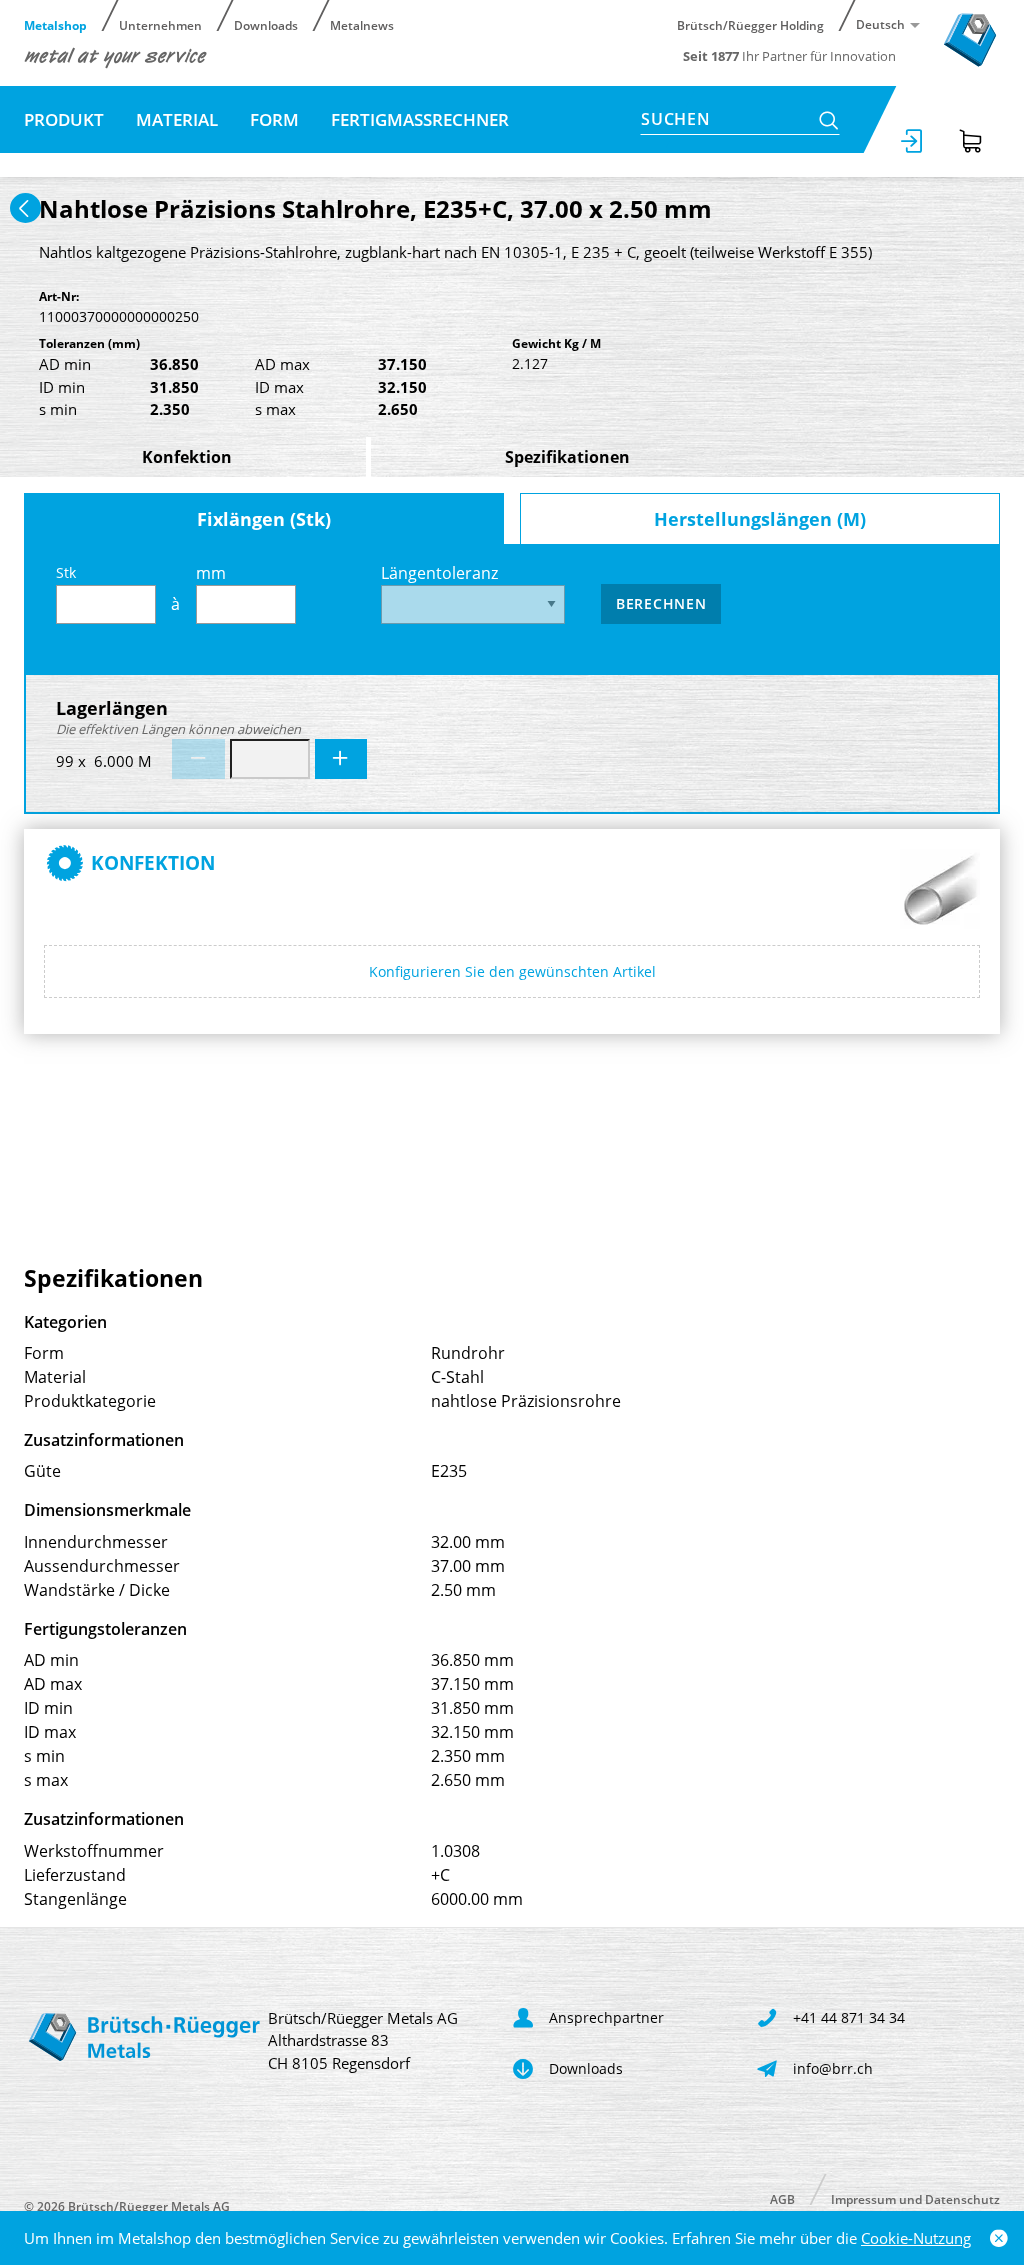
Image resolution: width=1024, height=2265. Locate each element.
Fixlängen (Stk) (264, 519)
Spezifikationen (567, 457)
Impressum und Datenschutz (915, 2198)
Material (177, 119)
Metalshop (55, 24)
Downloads (266, 24)
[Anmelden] (913, 141)
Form (274, 119)
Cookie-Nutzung (916, 2238)
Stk (66, 572)
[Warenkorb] (971, 141)
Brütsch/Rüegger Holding (750, 24)
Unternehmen (160, 24)
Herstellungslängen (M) (760, 519)
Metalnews (362, 24)
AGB (782, 2198)
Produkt (64, 119)
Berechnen (661, 603)
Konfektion (187, 457)
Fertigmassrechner (420, 119)
